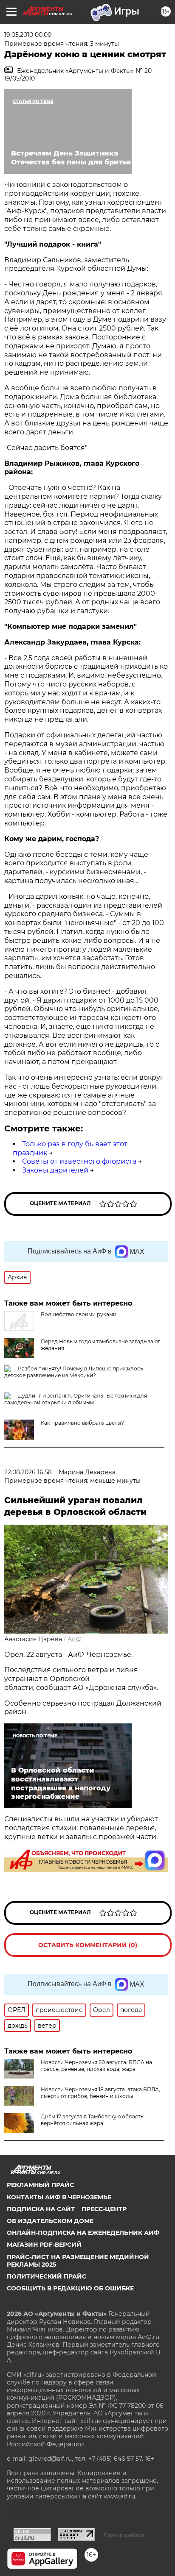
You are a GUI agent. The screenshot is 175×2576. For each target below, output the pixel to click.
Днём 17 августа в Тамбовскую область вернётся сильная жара (92, 2120)
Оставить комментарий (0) (88, 1945)
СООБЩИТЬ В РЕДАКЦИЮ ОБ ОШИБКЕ (70, 2288)
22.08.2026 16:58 (28, 1472)
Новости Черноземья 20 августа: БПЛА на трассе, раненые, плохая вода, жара (96, 2066)
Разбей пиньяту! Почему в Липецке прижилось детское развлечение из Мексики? (74, 1372)
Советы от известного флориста (79, 1161)
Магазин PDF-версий (44, 2245)
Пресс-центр (104, 2209)
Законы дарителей (55, 1170)
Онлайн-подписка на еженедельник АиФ (83, 2233)
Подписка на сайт (41, 2209)
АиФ (75, 1639)
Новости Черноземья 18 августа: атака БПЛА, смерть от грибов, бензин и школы (100, 2093)
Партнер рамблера (124, 2535)
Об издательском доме (50, 2221)
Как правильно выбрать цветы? (82, 1423)
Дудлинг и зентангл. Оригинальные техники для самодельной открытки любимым (76, 1399)
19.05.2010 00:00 (28, 35)
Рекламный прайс (40, 2185)
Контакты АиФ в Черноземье (59, 2197)
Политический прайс (47, 2276)
